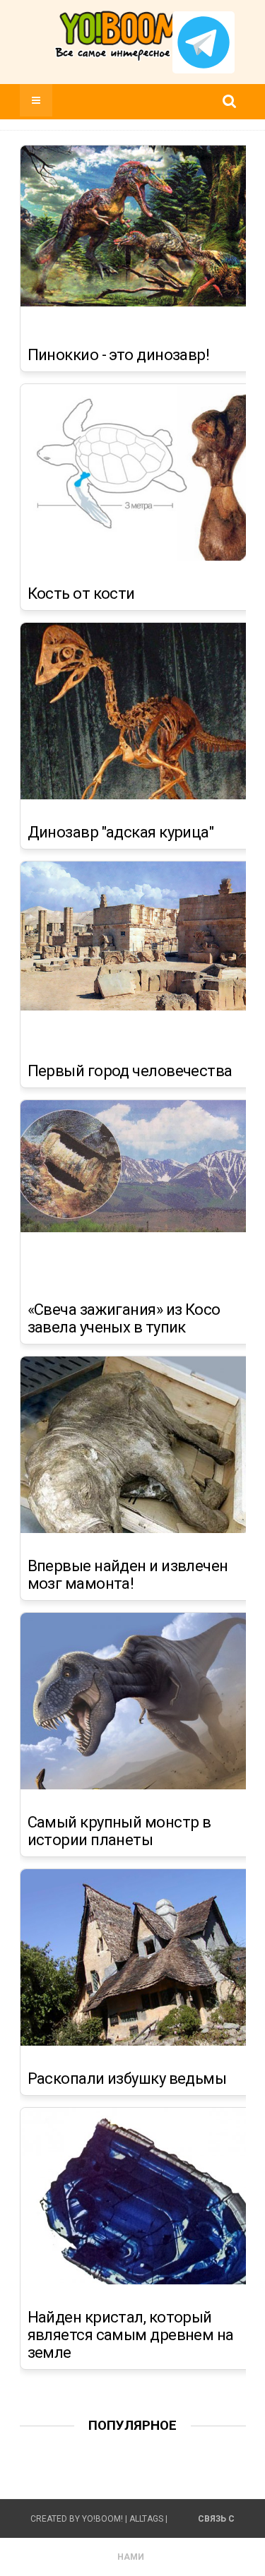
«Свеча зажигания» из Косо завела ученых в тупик (124, 1319)
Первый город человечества (130, 1071)
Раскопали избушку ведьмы (127, 2079)
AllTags (146, 2519)
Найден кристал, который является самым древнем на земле (131, 2335)
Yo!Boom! (102, 2519)
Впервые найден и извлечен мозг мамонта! (128, 1575)
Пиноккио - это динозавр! (119, 355)
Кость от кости (81, 594)
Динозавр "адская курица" (121, 833)
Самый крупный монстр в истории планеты (119, 1831)
